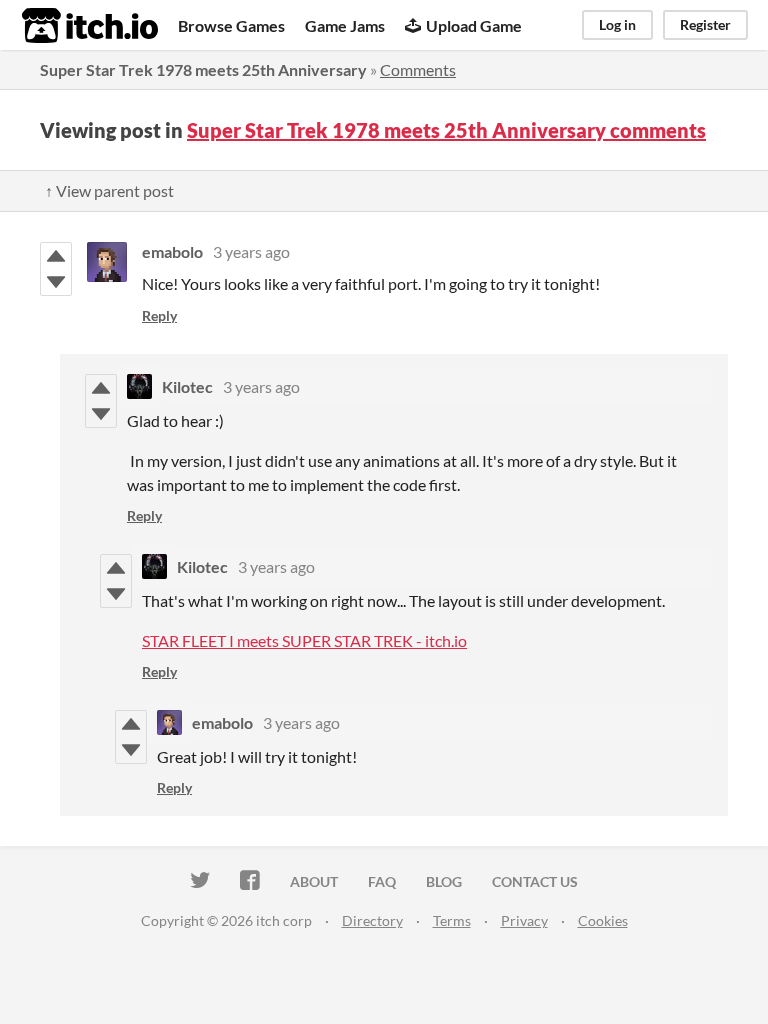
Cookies (603, 920)
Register (705, 24)
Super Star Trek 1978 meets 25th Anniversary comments (446, 130)
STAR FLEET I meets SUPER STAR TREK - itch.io (304, 640)
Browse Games (231, 25)
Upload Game (474, 25)
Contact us (535, 881)
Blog (444, 881)
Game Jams (345, 25)
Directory (372, 920)
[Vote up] (56, 256)
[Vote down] (56, 282)
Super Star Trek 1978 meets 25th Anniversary (203, 69)
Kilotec (187, 386)
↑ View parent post (109, 190)
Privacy (524, 920)
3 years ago (251, 251)
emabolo (172, 251)
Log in (617, 24)
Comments (418, 69)
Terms (452, 920)
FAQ (382, 881)
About (314, 881)
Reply (159, 315)
